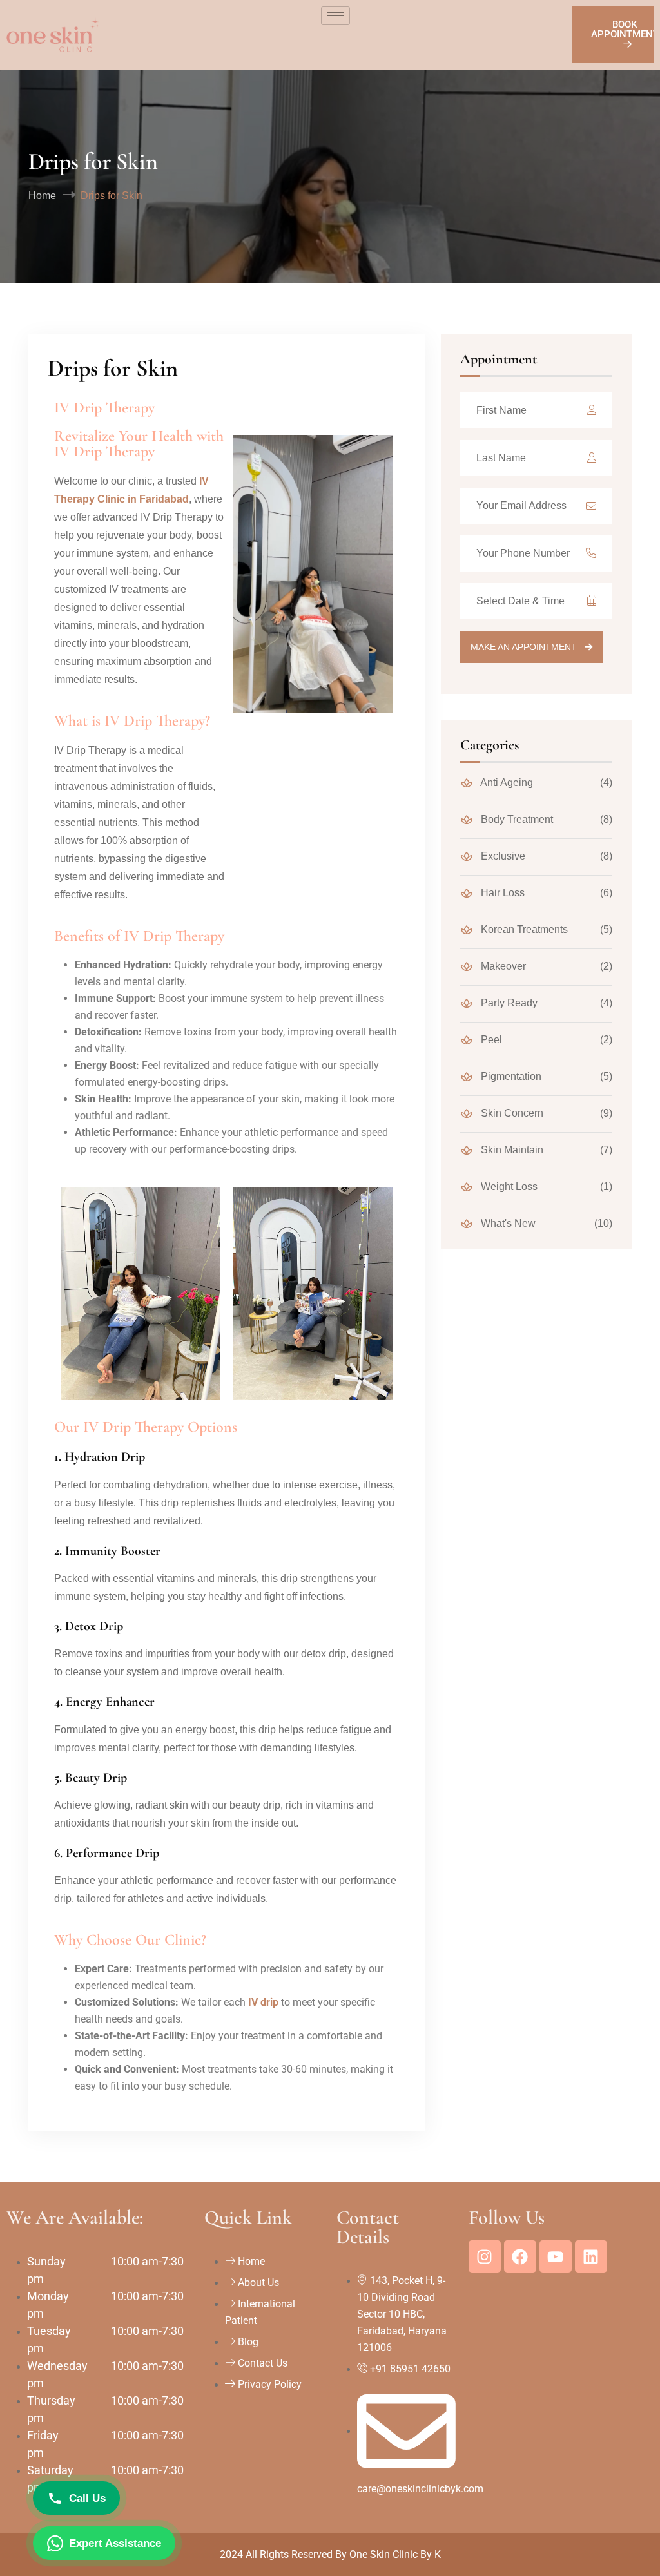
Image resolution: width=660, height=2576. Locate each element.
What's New (507, 1223)
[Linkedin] (591, 2256)
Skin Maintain (511, 1150)
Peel (490, 1040)
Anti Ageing (506, 783)
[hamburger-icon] (335, 16)
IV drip (263, 2002)
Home (42, 196)
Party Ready (508, 1003)
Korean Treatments (523, 929)
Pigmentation (510, 1076)
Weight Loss (508, 1187)
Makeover (502, 966)
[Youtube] (556, 2256)
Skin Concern (511, 1113)
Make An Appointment (525, 647)
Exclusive (502, 856)
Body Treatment (516, 819)
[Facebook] (520, 2256)
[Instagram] (485, 2256)
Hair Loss (501, 893)
